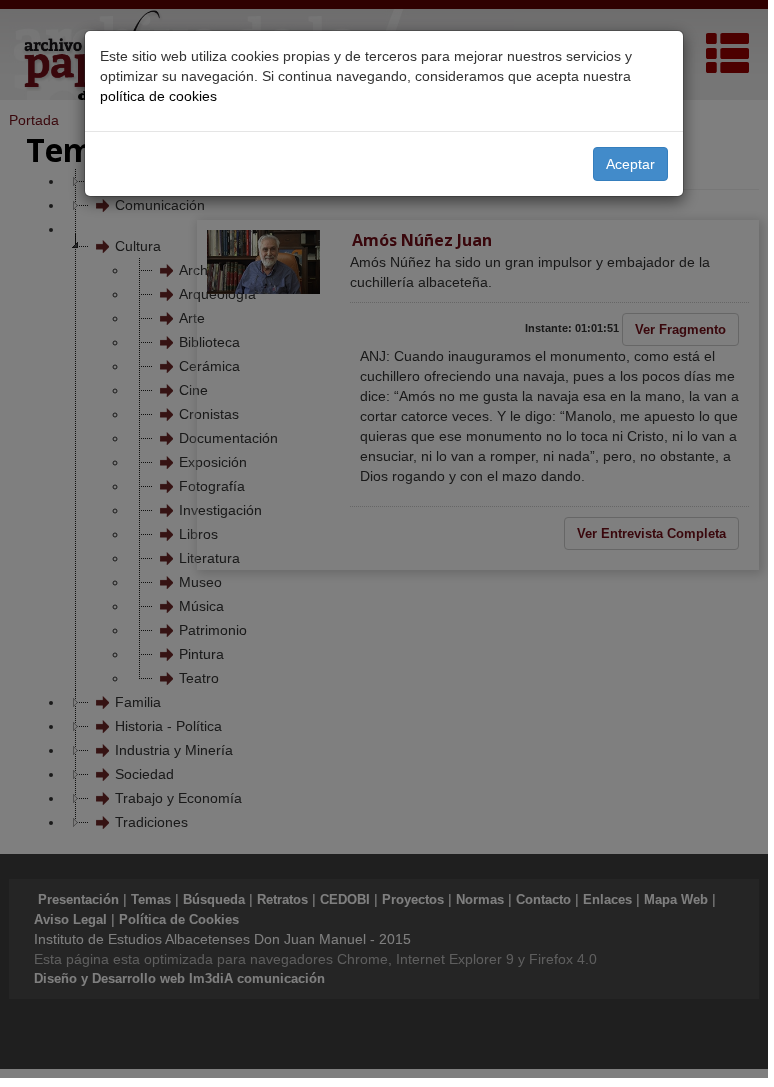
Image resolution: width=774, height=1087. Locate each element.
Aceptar (630, 164)
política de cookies (158, 96)
